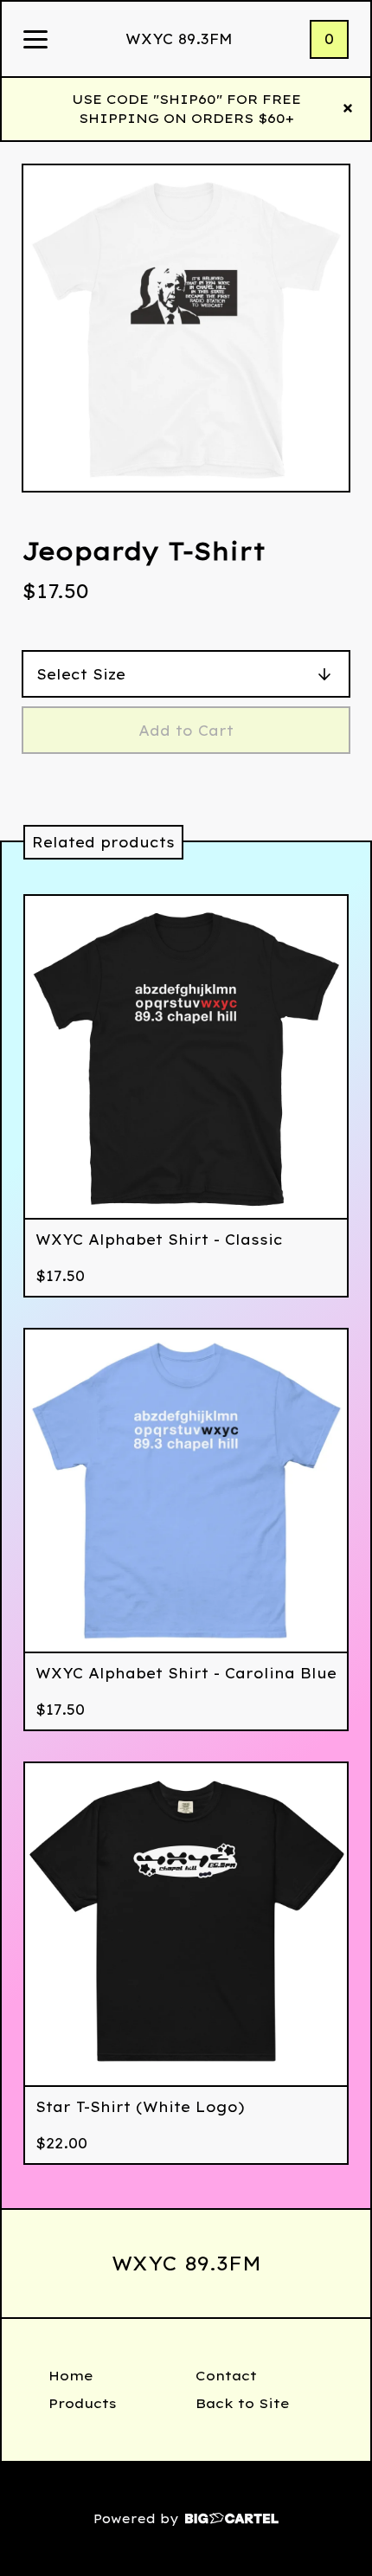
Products (83, 2403)
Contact (226, 2376)
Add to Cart (186, 731)
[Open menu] (35, 41)
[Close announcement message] (348, 109)
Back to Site (243, 2403)
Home (71, 2376)
